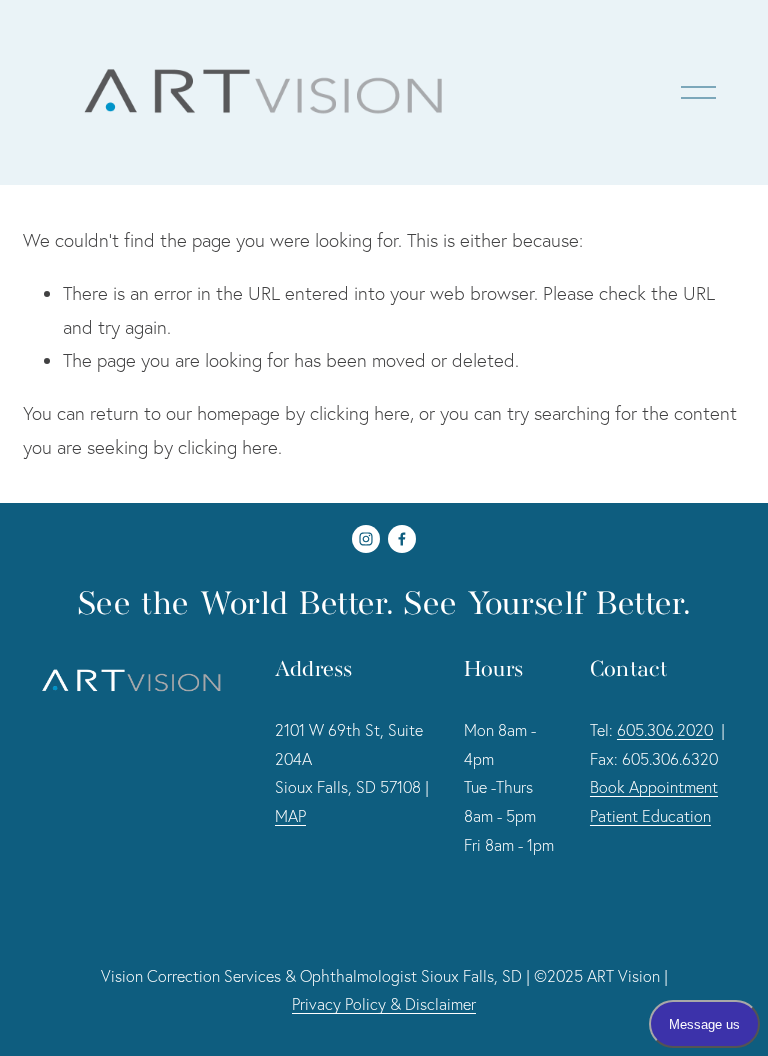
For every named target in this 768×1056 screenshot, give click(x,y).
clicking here (360, 413)
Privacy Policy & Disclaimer (384, 1004)
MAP (290, 816)
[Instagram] (366, 539)
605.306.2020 (665, 730)
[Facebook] (402, 539)
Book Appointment (654, 787)
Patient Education (650, 816)
